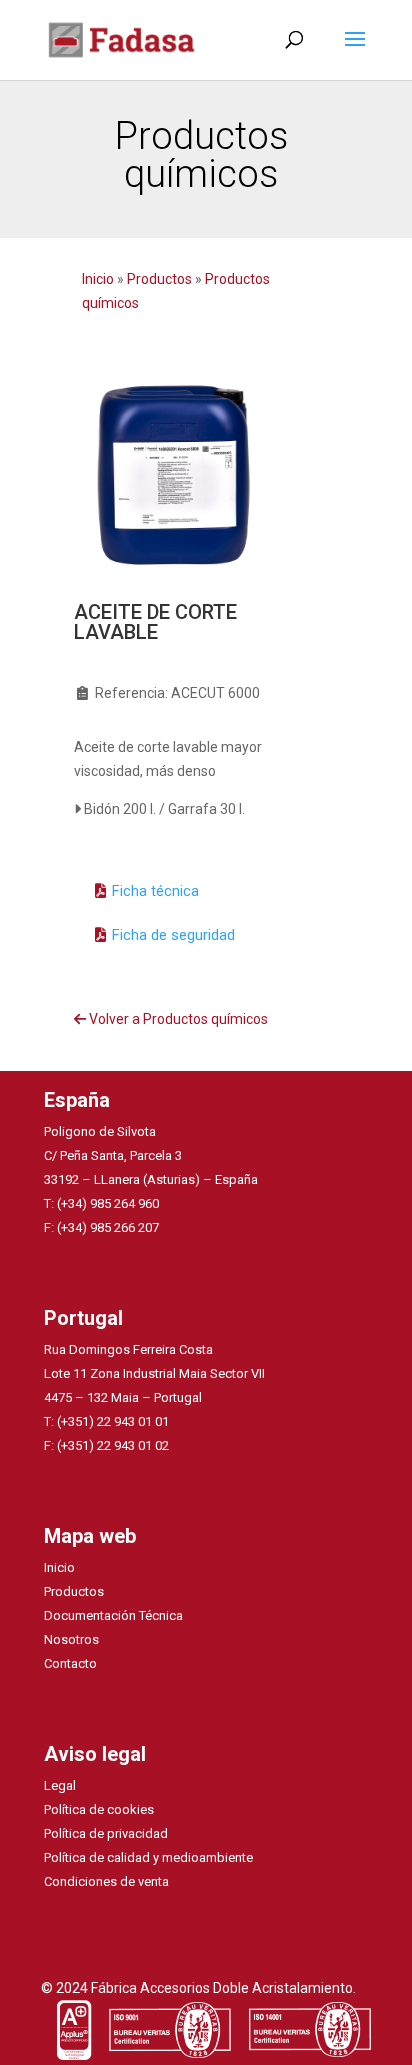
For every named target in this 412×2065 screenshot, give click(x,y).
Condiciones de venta (106, 1881)
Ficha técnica (155, 891)
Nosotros (71, 1639)
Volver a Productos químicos (177, 1019)
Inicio (99, 279)
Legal (60, 1785)
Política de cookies (99, 1809)
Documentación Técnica (113, 1615)
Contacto (70, 1663)
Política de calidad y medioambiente (148, 1857)
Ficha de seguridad (173, 935)
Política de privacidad (106, 1833)
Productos (159, 279)
